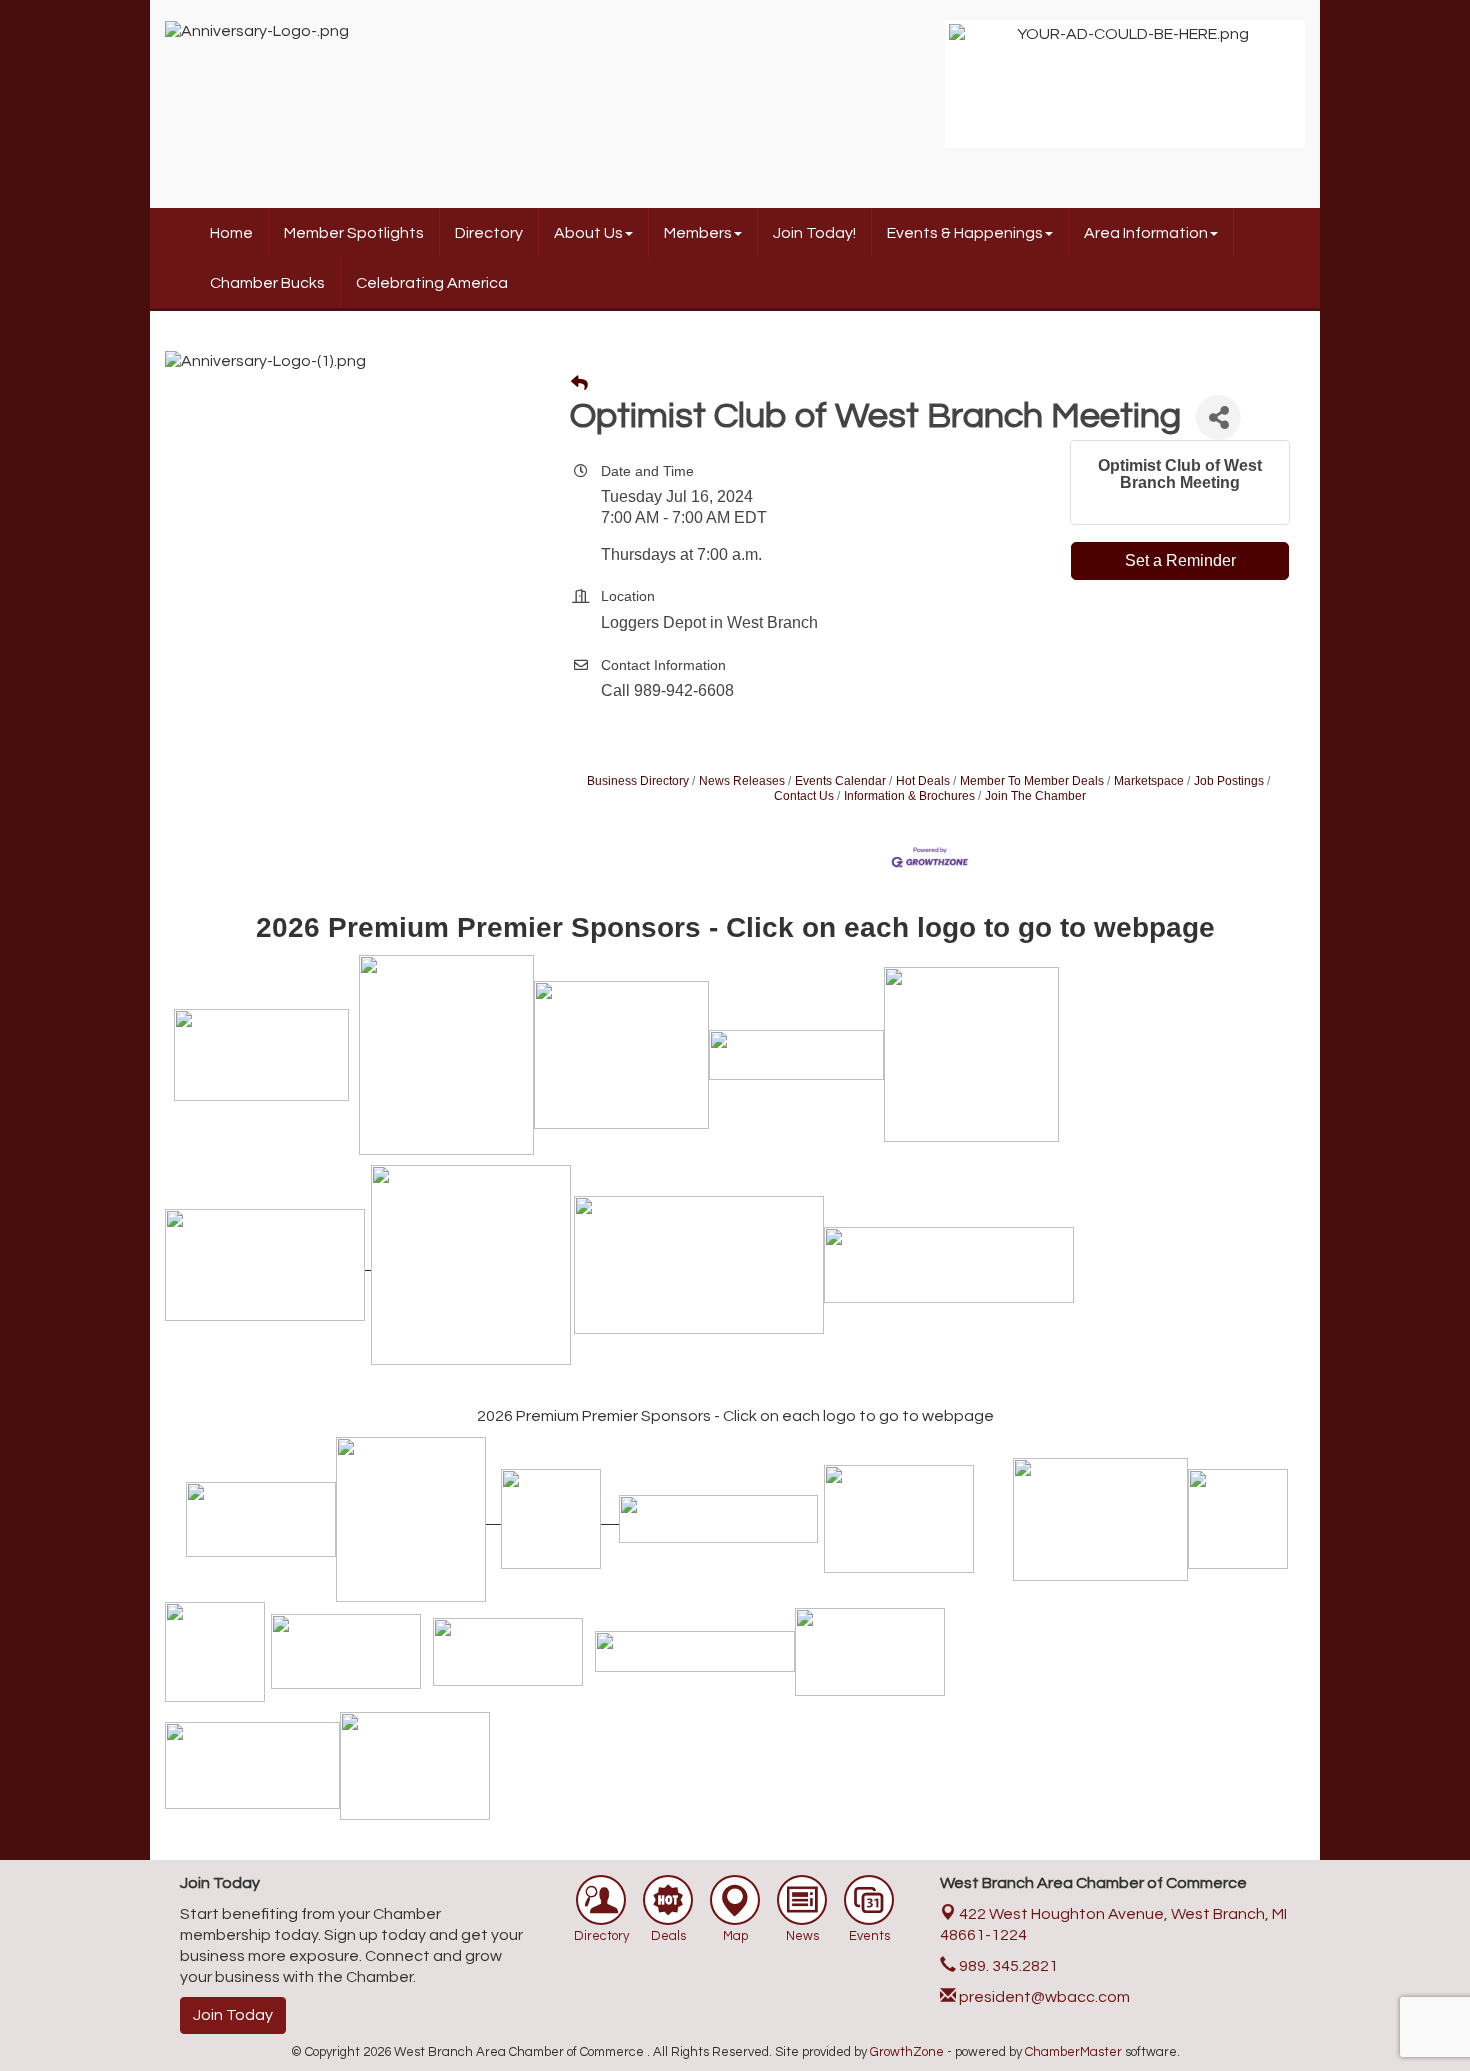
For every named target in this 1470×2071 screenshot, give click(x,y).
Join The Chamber (1035, 796)
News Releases (742, 781)
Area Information (1146, 233)
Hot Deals (923, 781)
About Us (588, 233)
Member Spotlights (354, 233)
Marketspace (1149, 781)
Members (698, 233)
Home (231, 233)
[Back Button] (579, 384)
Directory (489, 233)
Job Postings (1229, 781)
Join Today (233, 2015)
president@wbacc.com (1043, 1997)
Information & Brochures (909, 796)
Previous (919, 94)
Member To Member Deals (1032, 781)
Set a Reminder (1180, 560)
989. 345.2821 (1007, 1966)
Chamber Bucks (267, 283)
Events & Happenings (965, 233)
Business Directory (638, 781)
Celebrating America (432, 283)
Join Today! (814, 233)
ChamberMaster (1073, 2052)
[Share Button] (1218, 417)
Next (1331, 94)
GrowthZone (907, 2052)
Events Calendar (840, 781)
